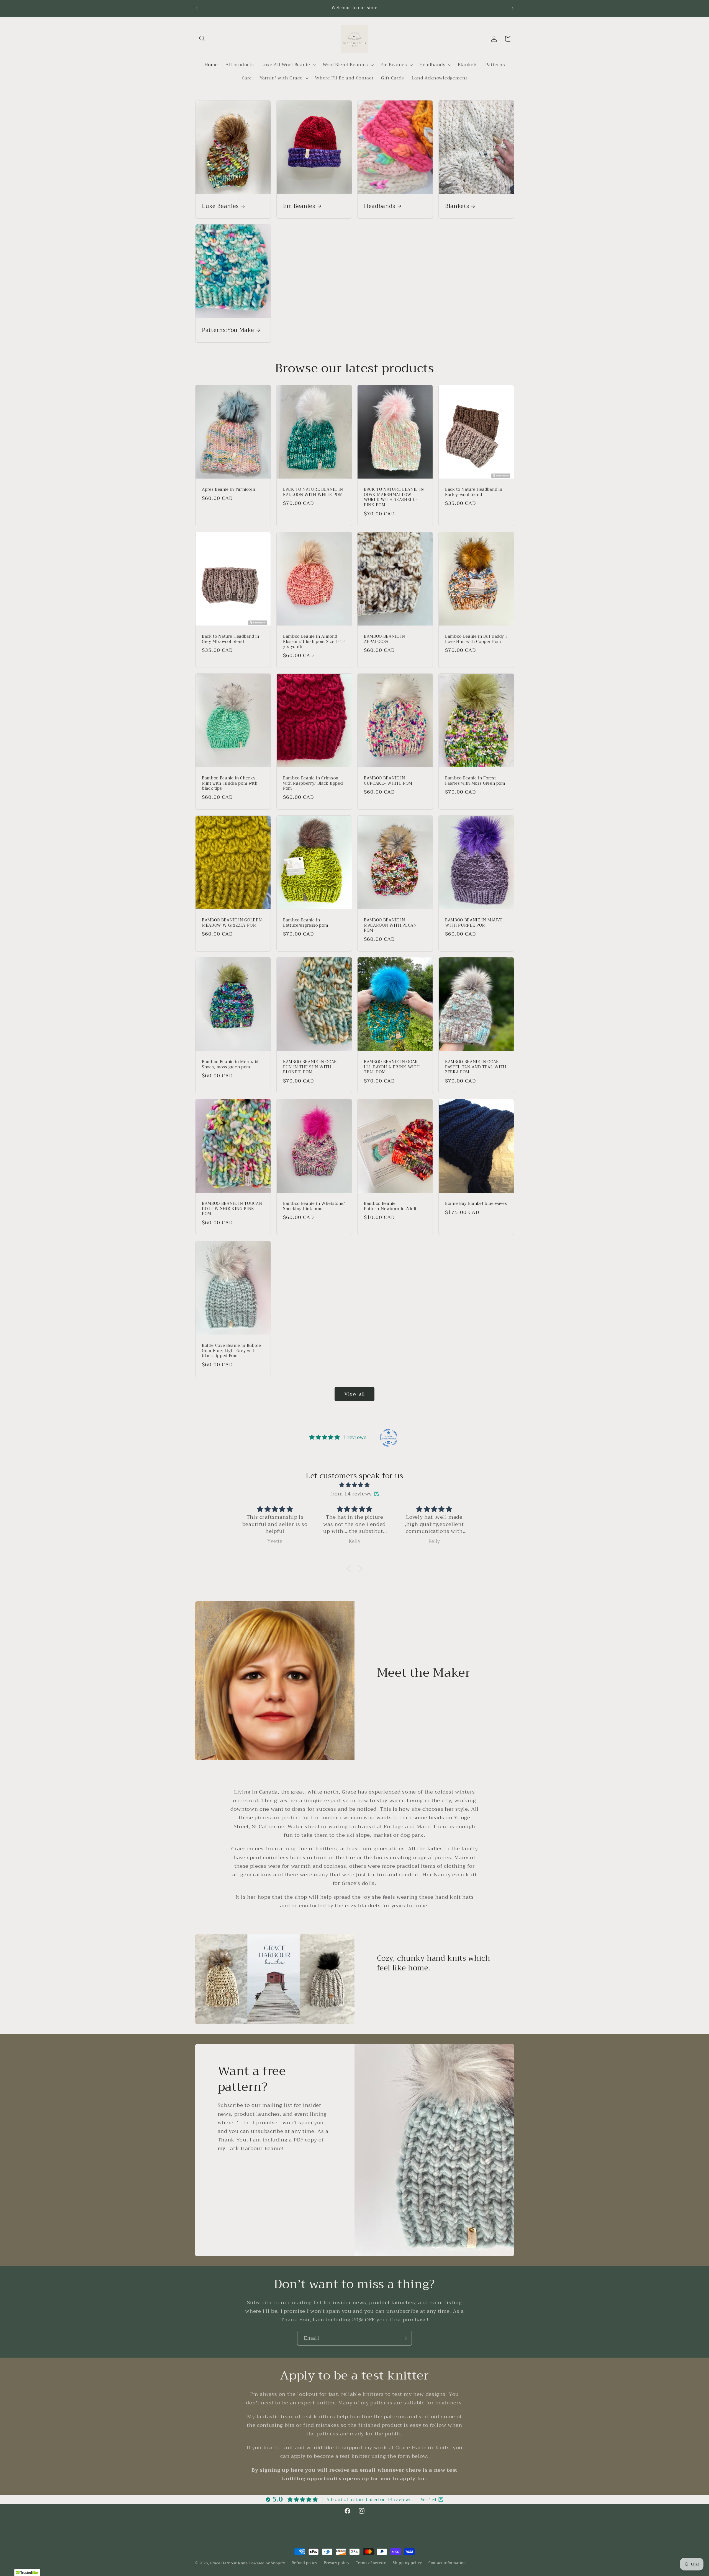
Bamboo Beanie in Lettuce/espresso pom (306, 923)
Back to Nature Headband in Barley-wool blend (474, 492)
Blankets (457, 206)
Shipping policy (407, 2563)
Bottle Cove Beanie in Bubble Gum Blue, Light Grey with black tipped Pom (231, 1351)
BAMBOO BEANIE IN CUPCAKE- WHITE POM (388, 781)
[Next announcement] (512, 8)
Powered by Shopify (267, 2563)
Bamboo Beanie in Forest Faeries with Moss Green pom (475, 781)
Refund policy (304, 2563)
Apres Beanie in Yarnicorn (229, 490)
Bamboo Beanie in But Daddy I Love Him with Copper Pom (476, 639)
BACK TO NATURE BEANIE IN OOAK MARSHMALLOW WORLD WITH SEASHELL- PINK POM (394, 497)
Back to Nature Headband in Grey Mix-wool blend (231, 639)
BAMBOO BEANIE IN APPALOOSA (385, 639)
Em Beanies (299, 206)
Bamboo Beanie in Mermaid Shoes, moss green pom (230, 1065)
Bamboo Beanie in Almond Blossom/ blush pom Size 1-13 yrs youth (314, 642)
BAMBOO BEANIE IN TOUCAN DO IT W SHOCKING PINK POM (232, 1209)
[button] (202, 39)
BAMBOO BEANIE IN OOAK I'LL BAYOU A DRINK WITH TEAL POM (392, 1067)
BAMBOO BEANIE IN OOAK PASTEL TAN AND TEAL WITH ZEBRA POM (476, 1067)
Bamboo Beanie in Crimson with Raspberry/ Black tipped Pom (313, 784)
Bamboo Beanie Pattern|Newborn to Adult (390, 1206)
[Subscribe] (404, 2338)
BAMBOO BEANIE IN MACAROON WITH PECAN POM (390, 926)
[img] (354, 1485)
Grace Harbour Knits (229, 2563)
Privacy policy (337, 2563)
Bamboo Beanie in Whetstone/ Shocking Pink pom (314, 1206)
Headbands (380, 206)
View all (354, 1394)
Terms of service (371, 2563)
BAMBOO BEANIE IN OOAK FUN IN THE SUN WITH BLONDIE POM (310, 1067)
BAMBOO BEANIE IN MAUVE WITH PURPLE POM (474, 923)
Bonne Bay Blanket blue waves (476, 1204)
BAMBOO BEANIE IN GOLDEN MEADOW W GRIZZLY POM (232, 923)
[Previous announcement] (197, 8)
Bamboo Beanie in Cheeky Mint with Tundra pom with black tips (230, 784)
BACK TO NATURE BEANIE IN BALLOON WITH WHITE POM (313, 492)
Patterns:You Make (228, 330)
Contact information (447, 2563)
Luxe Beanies (220, 206)
